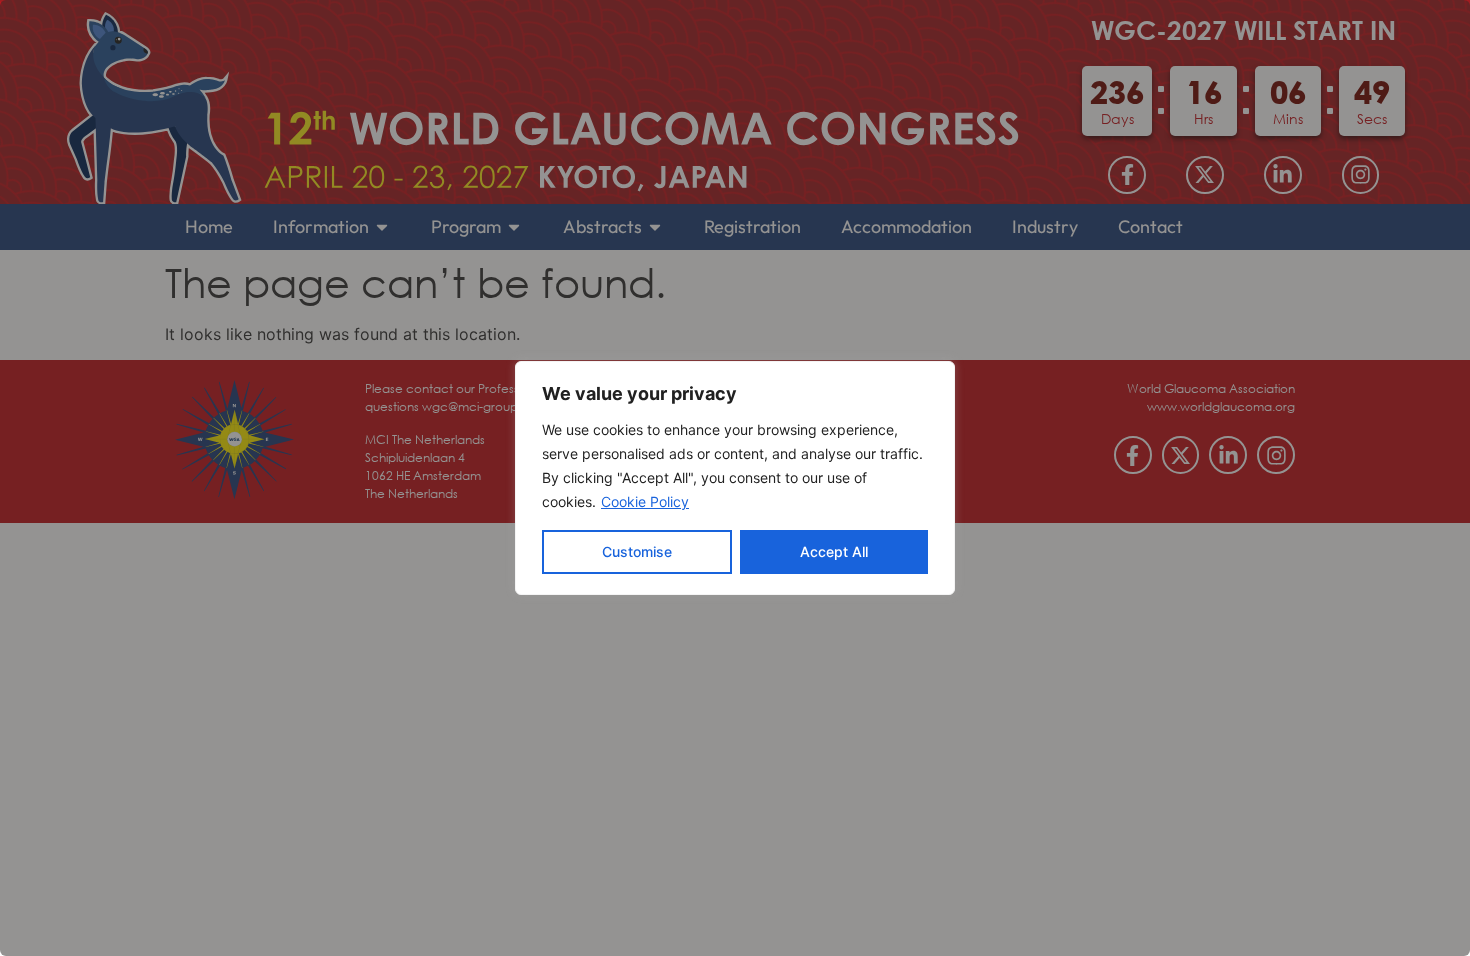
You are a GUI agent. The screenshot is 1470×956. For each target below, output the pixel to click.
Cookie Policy (645, 501)
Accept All (834, 551)
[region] (735, 478)
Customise (637, 551)
